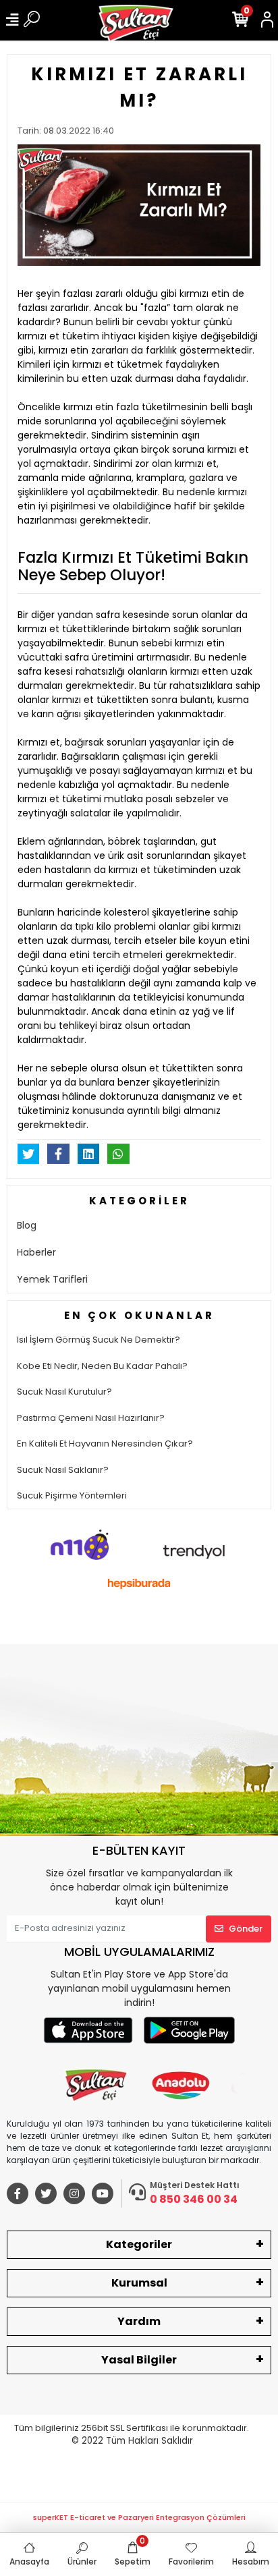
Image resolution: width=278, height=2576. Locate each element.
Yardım (139, 2321)
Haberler (36, 1252)
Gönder (246, 1929)
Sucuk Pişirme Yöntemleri (72, 1495)
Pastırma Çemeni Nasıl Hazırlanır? (91, 1418)
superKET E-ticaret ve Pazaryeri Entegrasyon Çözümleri (139, 2517)
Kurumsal (139, 2283)
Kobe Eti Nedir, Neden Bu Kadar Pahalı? (102, 1366)
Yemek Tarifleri (52, 1279)
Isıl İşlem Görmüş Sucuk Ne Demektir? (99, 1340)
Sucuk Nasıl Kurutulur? (64, 1392)
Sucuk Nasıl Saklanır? (63, 1470)
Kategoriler (139, 2244)
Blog (27, 1225)
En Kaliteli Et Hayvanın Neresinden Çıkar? (105, 1444)
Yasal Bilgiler (139, 2360)
